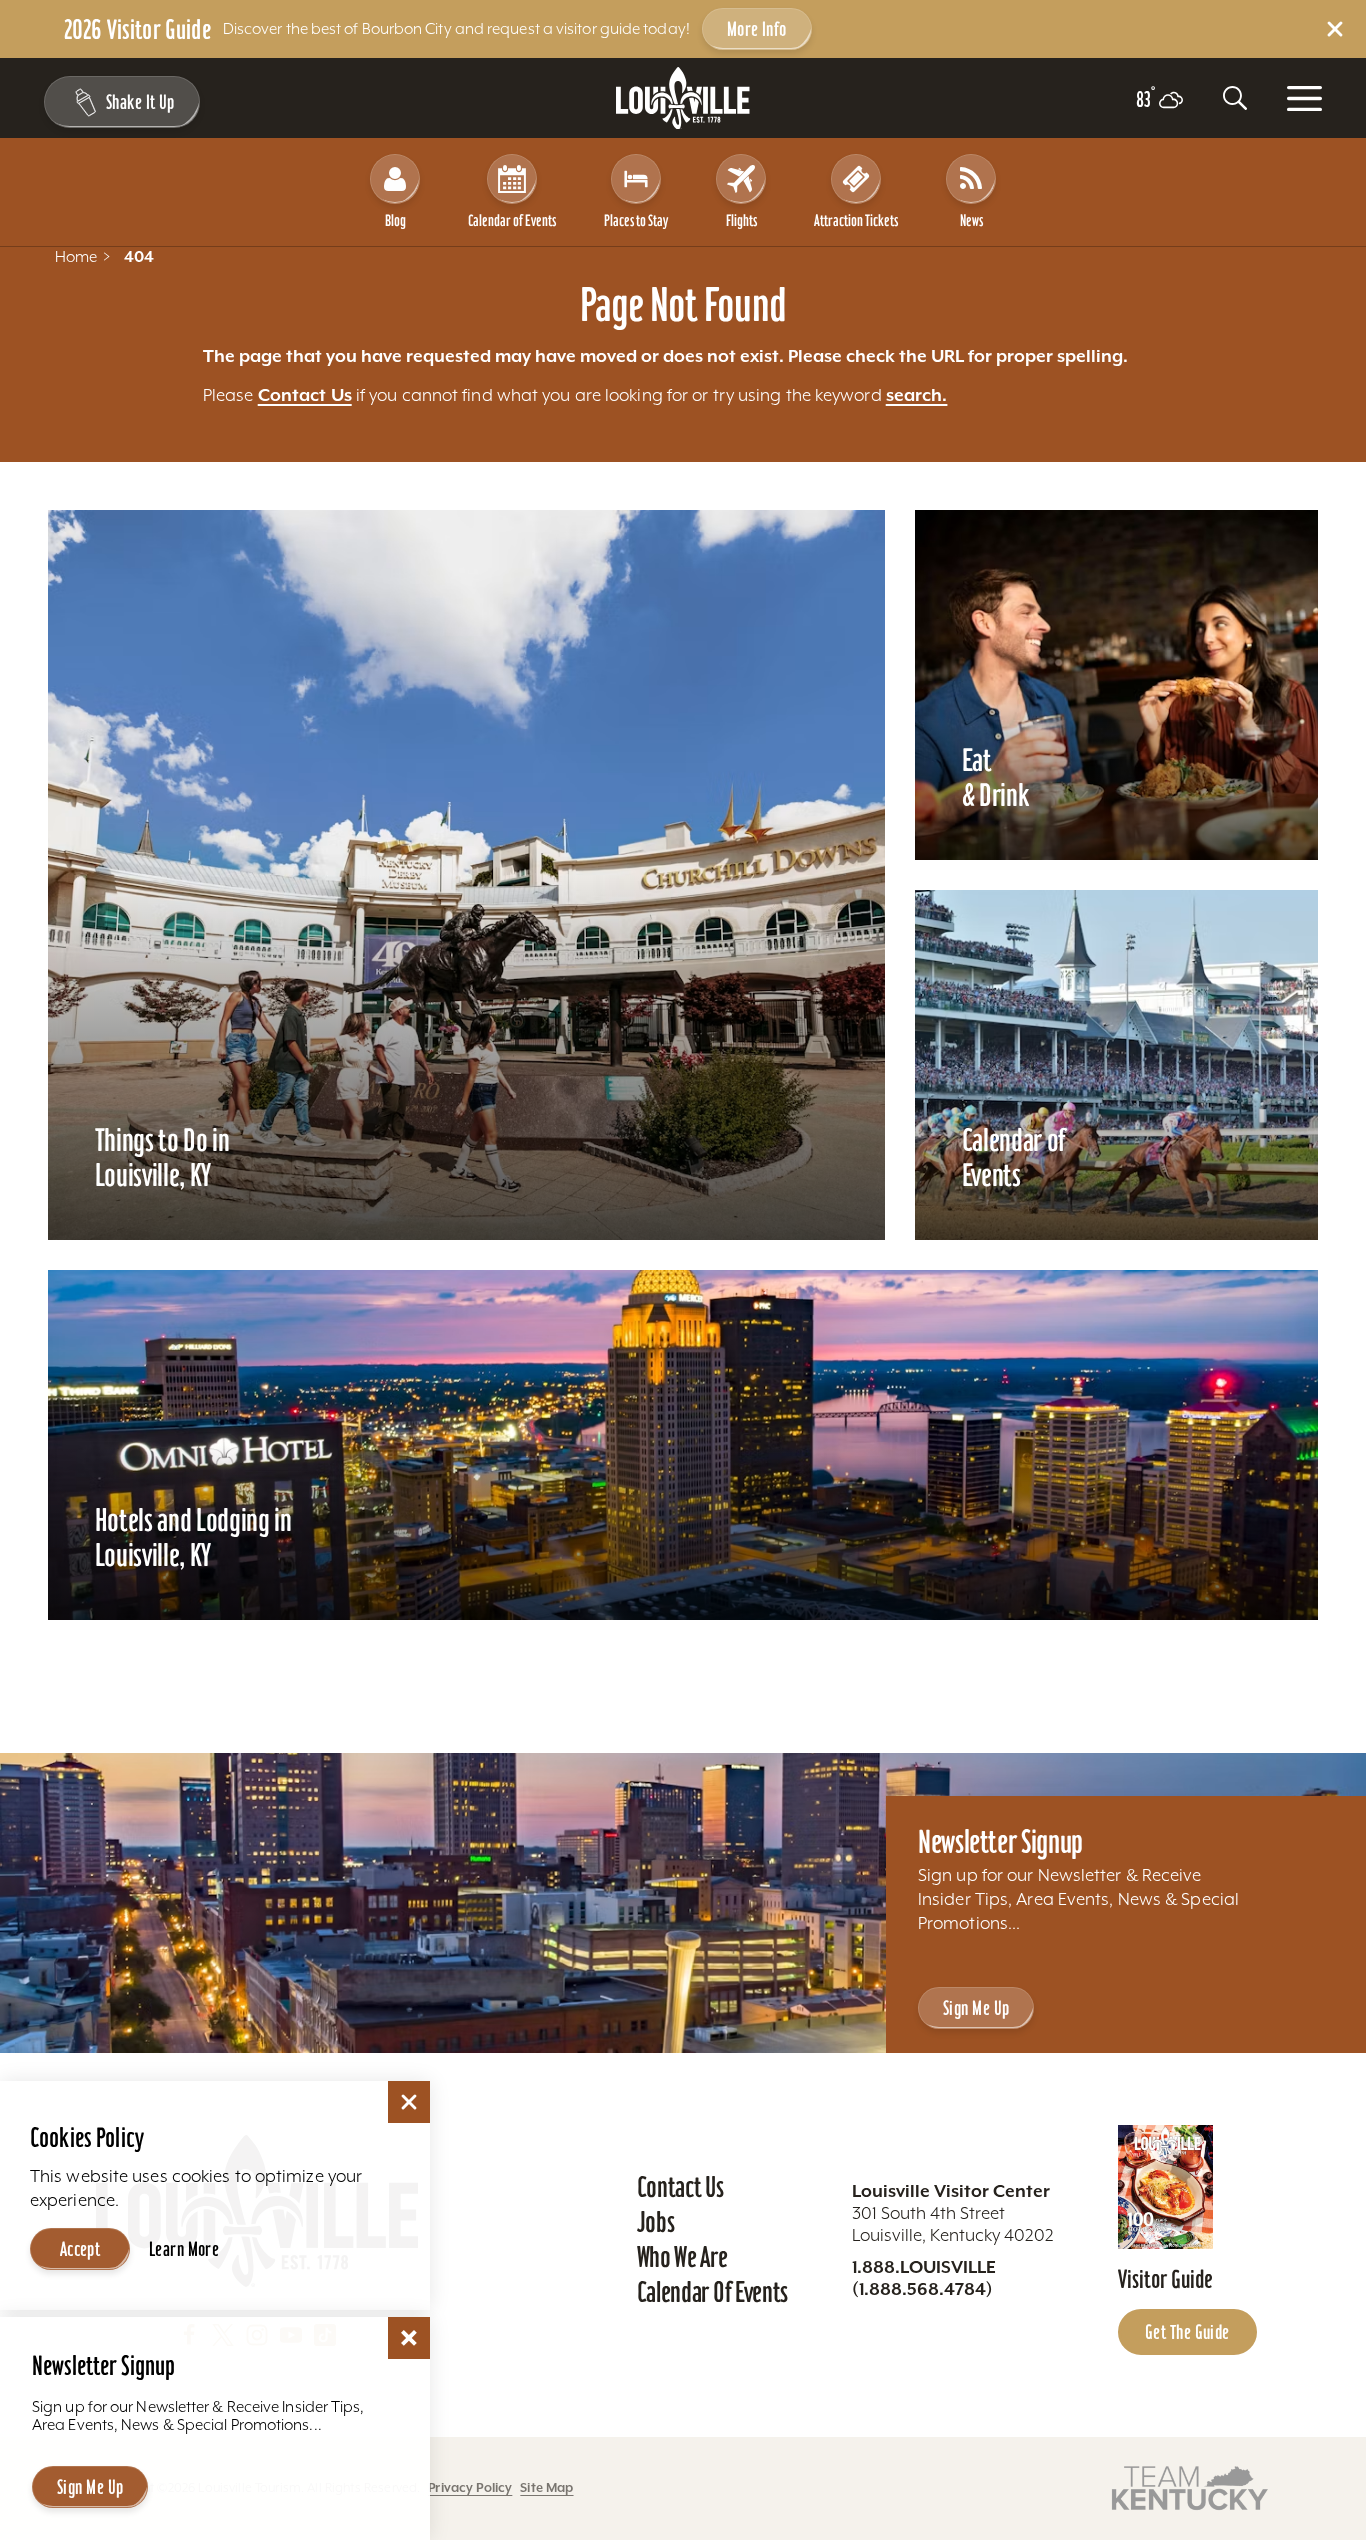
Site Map (546, 2487)
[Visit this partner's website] (1190, 2486)
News (971, 220)
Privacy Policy (470, 2487)
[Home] (683, 98)
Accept (80, 2249)
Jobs (656, 2222)
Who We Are (682, 2257)
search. (917, 395)
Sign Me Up (976, 2008)
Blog (395, 220)
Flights (741, 220)
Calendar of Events (512, 220)
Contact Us (305, 395)
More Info (757, 29)
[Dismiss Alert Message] (1335, 29)
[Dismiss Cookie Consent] (409, 2102)
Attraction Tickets (856, 220)
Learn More (184, 2249)
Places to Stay (636, 220)
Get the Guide (1187, 2332)
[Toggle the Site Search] (1235, 98)
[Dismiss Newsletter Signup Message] (409, 2338)
